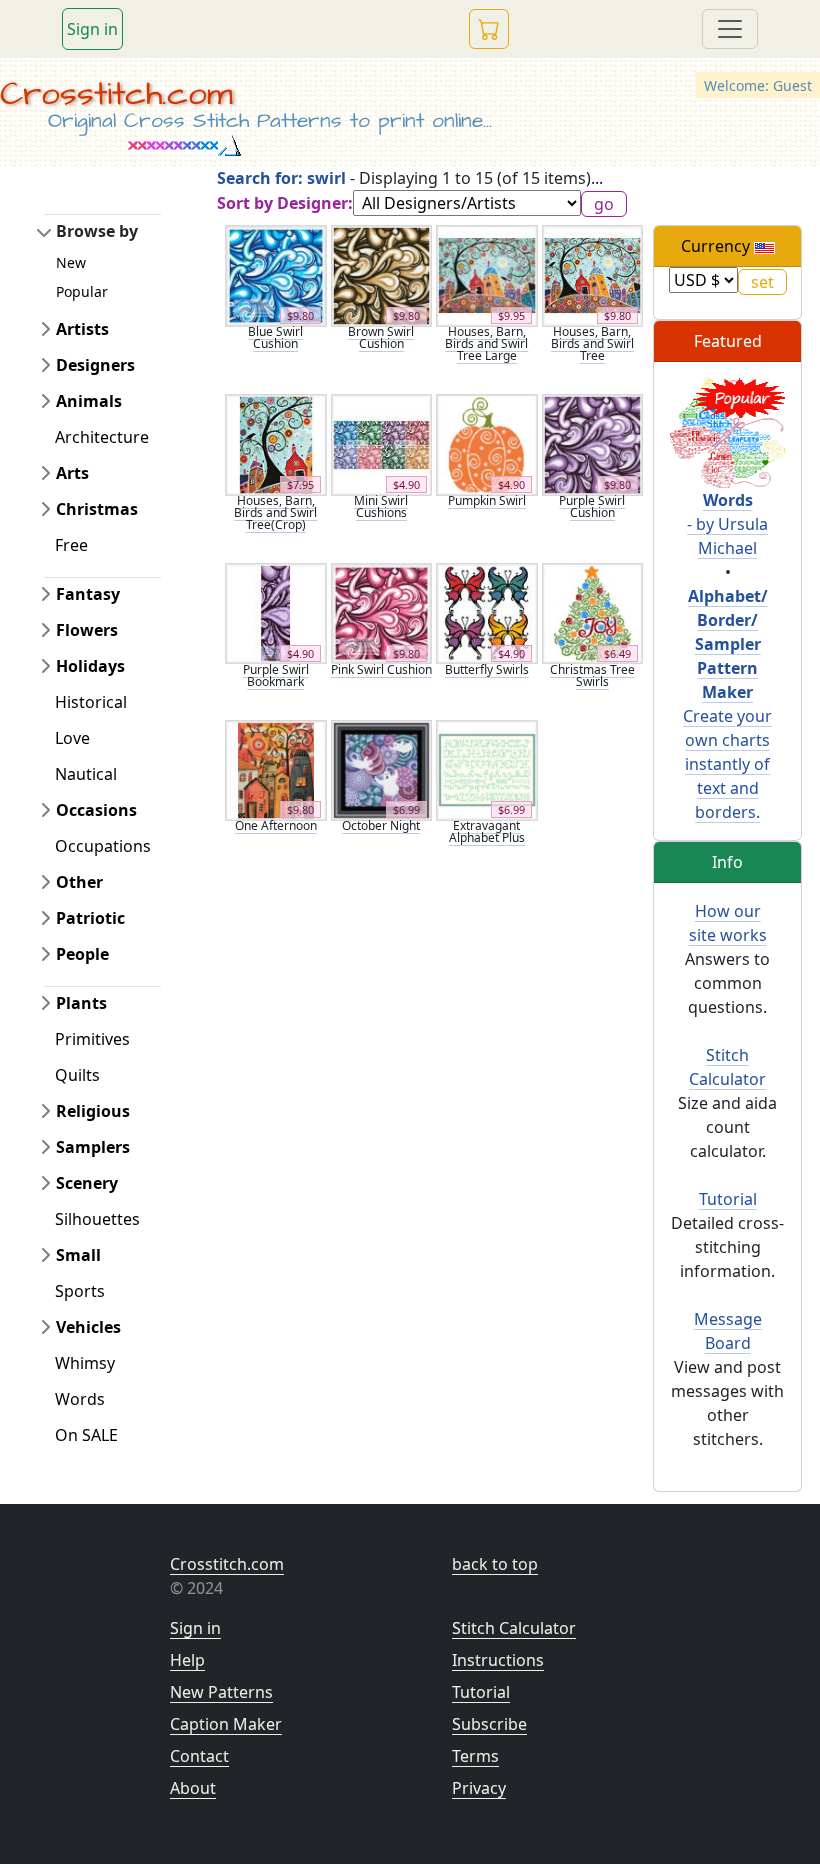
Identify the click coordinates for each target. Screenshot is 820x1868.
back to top (495, 1564)
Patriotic (90, 918)
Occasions (96, 810)
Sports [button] (80, 1291)
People (82, 954)
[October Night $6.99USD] (382, 769)
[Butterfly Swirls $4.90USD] (487, 612)
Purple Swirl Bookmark (276, 675)
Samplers (93, 1147)
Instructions (498, 1660)
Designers (95, 365)
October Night (381, 825)
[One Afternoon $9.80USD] (276, 769)
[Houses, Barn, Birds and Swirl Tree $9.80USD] (593, 274)
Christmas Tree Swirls (592, 675)
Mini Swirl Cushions (381, 506)
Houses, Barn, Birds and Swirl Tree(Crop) (275, 512)
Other (79, 882)
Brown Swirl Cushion (381, 337)
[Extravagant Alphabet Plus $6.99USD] (487, 769)
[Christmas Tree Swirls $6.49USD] (593, 612)
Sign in (92, 29)
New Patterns (221, 1692)
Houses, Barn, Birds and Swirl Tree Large (486, 343)
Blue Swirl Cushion (275, 337)
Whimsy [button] (85, 1363)
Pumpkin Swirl (487, 500)
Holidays (90, 666)
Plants (81, 1003)
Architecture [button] (102, 437)
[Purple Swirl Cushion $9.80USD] (593, 443)
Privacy (479, 1788)
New (71, 262)
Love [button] (72, 738)
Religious (93, 1111)
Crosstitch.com (116, 94)
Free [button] (71, 545)
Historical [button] (91, 702)
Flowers (87, 630)
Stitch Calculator (514, 1628)
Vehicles (88, 1327)
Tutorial (728, 1199)
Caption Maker (226, 1724)
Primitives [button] (92, 1039)
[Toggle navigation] (730, 29)
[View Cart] (489, 29)
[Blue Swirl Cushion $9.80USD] (276, 274)
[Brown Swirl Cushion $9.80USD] (382, 274)
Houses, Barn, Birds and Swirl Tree (592, 343)
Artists (82, 329)
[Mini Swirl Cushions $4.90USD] (382, 443)
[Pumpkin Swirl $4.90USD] (487, 443)
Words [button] (80, 1399)
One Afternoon (276, 825)
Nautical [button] (86, 774)
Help (187, 1660)
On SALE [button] (86, 1435)
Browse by (97, 231)
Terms (475, 1756)
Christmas (97, 509)
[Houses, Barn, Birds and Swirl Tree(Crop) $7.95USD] (276, 443)
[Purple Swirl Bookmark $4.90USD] (276, 612)
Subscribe (489, 1724)
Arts (72, 473)
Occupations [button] (103, 846)
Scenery (87, 1183)
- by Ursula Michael (727, 524)
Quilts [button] (77, 1075)
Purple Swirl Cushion (592, 506)
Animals (89, 401)
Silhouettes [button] (97, 1219)
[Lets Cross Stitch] (727, 431)
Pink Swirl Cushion (381, 669)
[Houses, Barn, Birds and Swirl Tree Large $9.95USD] (487, 274)
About (193, 1788)
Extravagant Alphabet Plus (487, 831)
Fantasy (88, 594)
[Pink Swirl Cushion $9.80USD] (382, 612)
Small (78, 1255)
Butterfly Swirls (487, 669)
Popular (82, 291)
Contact (199, 1756)
